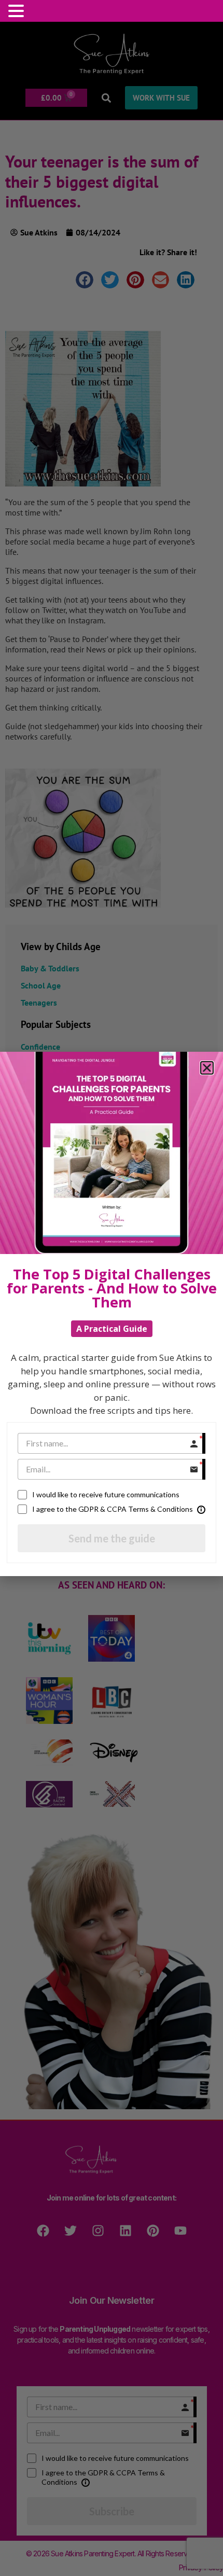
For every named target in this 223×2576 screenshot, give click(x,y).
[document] (112, 1288)
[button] (18, 11)
